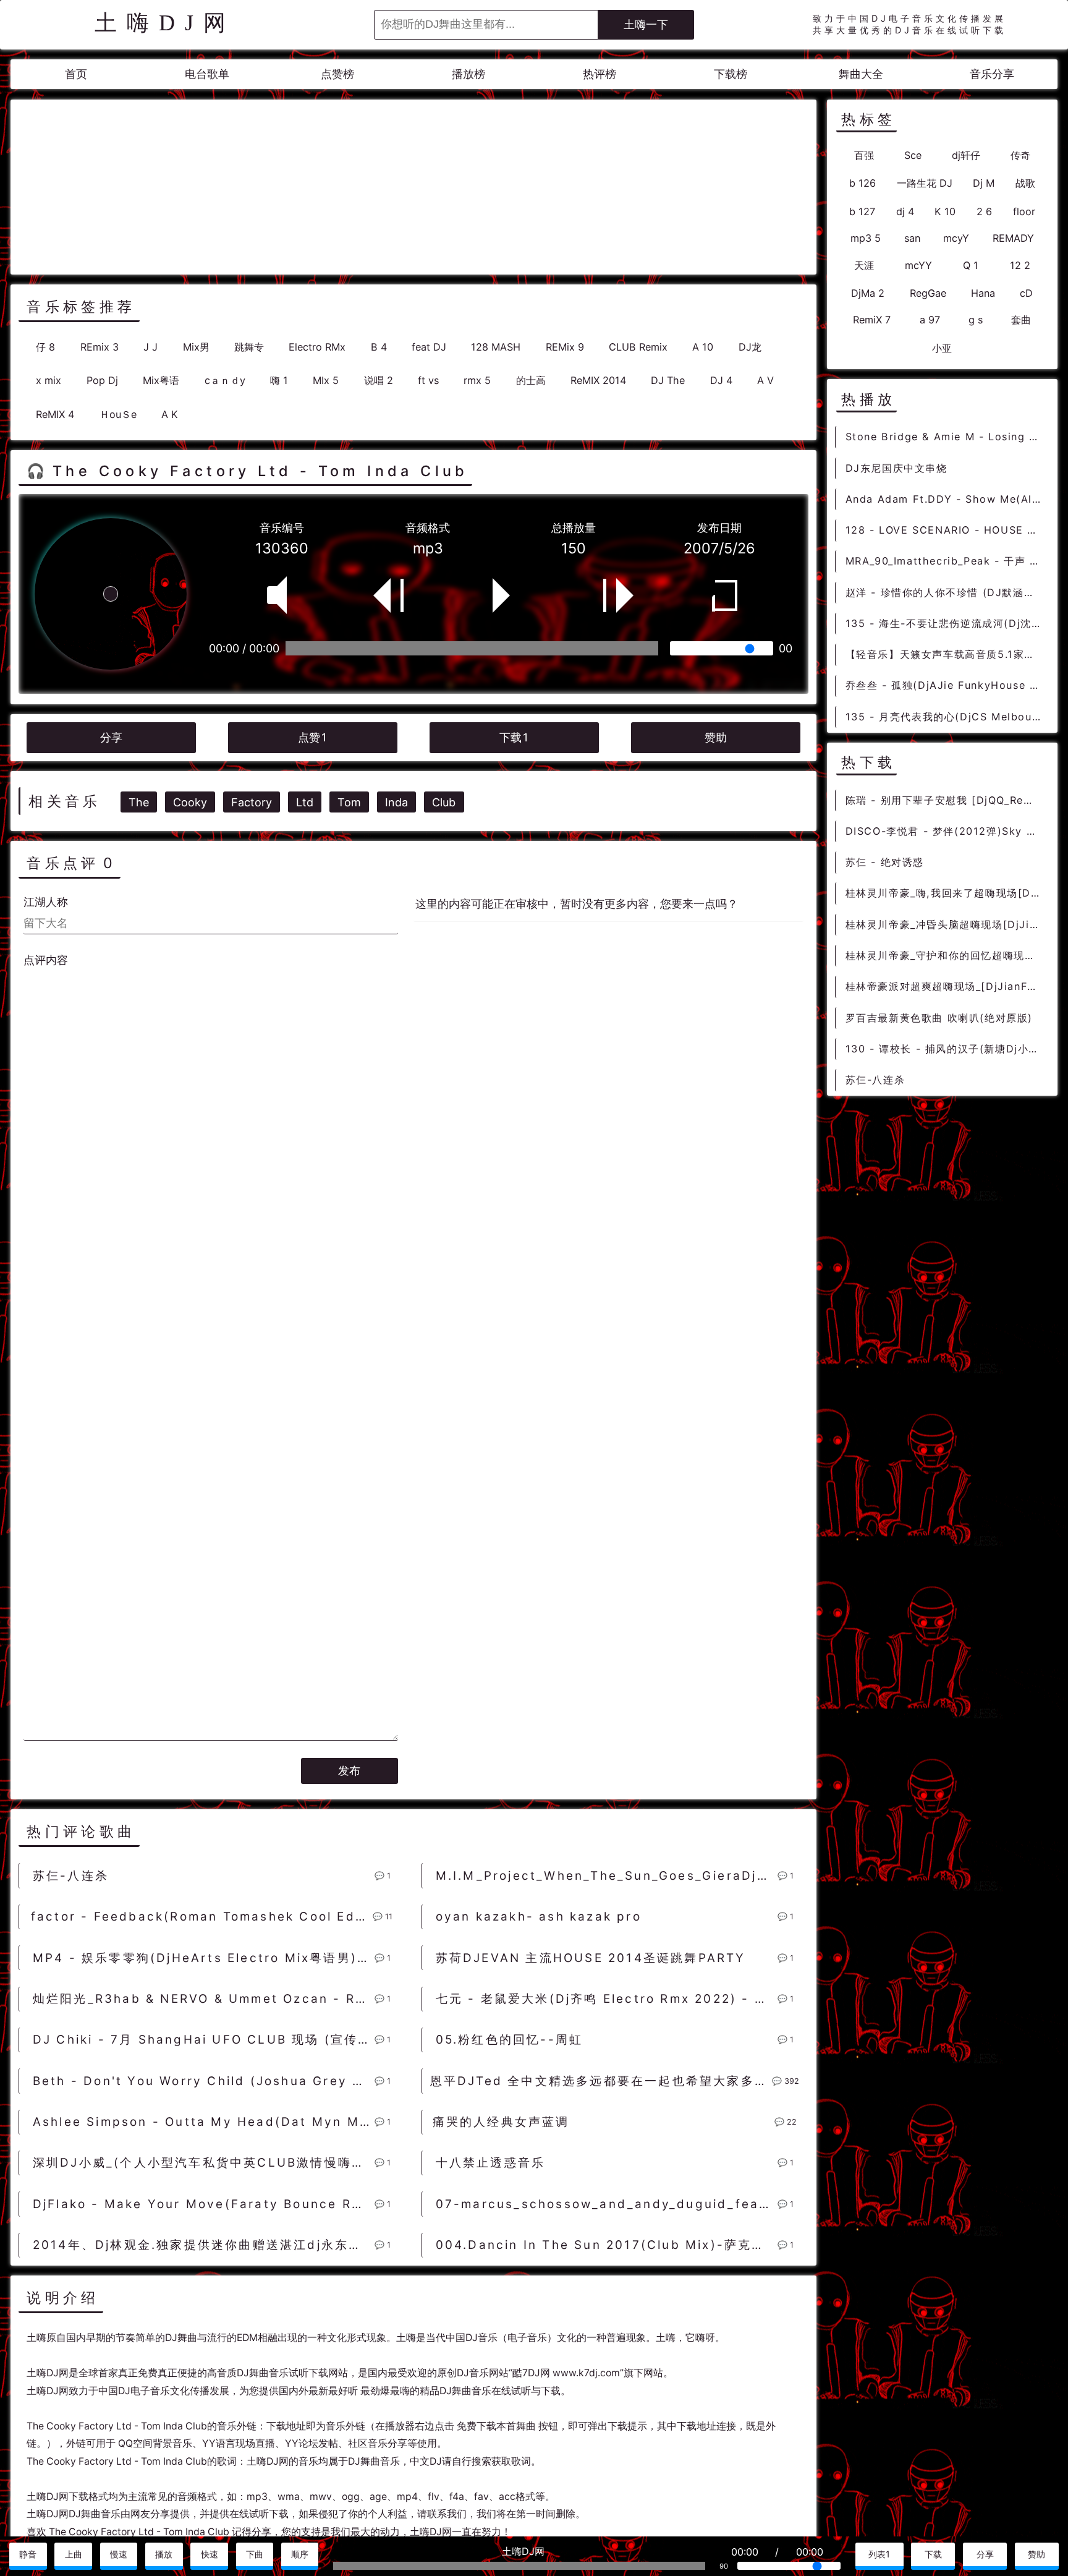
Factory (252, 802)
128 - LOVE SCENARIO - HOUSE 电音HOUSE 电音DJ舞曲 (947, 530)
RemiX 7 (872, 320)
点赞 (312, 737)
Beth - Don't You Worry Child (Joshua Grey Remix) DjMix (203, 2081)
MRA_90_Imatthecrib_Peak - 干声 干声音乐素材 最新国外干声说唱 (947, 561)
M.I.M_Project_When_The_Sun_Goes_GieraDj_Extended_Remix (606, 1876)
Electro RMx (317, 347)
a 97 (930, 320)
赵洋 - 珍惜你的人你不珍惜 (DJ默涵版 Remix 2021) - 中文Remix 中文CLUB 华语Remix (947, 592)
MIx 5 (326, 380)
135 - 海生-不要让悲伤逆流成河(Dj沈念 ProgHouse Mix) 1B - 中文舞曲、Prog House (947, 623)
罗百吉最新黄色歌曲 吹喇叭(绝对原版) (939, 1018)
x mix (49, 380)
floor (1024, 211)
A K (170, 414)
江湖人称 (46, 902)
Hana (983, 293)
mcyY (956, 238)
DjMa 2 (868, 293)
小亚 (942, 348)
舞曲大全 (861, 74)
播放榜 (468, 74)
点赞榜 (337, 74)
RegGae (928, 293)
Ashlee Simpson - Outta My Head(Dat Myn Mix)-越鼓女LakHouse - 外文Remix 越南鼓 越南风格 (203, 2122)
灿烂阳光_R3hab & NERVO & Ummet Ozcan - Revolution (203, 1999)
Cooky (190, 802)
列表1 (879, 2554)
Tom (349, 802)
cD (1026, 293)
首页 (76, 74)
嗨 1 (279, 380)
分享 (111, 737)
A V (765, 380)
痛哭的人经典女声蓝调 (501, 2122)
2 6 (984, 211)
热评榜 (600, 74)
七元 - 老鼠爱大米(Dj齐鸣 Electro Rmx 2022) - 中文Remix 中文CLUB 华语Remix (606, 1999)
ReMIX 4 (55, 414)
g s (976, 320)
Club (444, 802)
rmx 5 (477, 380)
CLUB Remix (638, 347)
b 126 (862, 183)
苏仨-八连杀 (71, 1876)
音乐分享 (992, 74)
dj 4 (905, 211)
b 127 (862, 211)
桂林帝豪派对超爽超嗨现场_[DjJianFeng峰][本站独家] (947, 986)
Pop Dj (102, 380)
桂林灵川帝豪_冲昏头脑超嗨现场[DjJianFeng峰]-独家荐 (947, 924)
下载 (514, 737)
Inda (396, 802)
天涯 (864, 265)
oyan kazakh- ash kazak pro (539, 1917)
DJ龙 (750, 347)
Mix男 (196, 347)
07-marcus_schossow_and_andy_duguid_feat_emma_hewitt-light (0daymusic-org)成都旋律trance (606, 2204)
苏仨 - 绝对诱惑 (885, 862)
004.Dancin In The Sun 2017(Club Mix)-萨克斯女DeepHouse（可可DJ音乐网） (606, 2245)
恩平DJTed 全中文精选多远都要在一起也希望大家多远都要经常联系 (601, 2081)
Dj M (984, 183)
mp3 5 (866, 238)
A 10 (703, 347)
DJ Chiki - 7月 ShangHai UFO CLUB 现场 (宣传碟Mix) (203, 2040)
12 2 (1020, 265)
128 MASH (496, 347)
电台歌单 (207, 74)
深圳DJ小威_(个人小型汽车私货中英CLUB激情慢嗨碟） (203, 2163)
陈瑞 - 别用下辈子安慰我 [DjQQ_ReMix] (947, 800)
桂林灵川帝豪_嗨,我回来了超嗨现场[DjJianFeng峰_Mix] (947, 893)
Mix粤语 (161, 380)
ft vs (428, 380)
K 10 (945, 211)
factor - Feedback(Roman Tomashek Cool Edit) (201, 1917)
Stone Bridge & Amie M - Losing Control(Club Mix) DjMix (947, 437)
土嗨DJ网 (165, 23)
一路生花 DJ (925, 183)
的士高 (531, 380)
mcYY (918, 265)
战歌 (1025, 183)
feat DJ (429, 347)
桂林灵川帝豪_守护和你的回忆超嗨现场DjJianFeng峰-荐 (947, 955)
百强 (864, 155)
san (912, 238)
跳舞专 (249, 347)
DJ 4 (721, 380)
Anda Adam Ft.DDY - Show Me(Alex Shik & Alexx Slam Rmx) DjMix (947, 499)
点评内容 (46, 960)
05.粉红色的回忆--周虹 (510, 2040)
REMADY (1013, 238)
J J (150, 347)
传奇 (1020, 155)
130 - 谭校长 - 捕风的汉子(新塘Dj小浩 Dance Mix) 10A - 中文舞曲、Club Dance (947, 1049)
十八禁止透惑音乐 (491, 2163)
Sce (913, 155)
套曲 (1021, 320)
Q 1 (971, 265)
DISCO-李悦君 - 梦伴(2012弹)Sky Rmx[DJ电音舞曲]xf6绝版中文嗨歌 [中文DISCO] (947, 831)
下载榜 (731, 74)
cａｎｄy (225, 380)
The (139, 802)
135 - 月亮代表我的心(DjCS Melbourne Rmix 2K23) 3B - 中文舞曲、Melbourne (947, 717)
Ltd (305, 802)
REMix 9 (565, 347)
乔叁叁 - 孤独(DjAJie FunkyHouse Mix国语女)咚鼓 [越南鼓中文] (947, 685)
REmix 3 (100, 347)
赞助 (716, 737)
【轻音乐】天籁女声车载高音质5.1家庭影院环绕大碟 (947, 654)
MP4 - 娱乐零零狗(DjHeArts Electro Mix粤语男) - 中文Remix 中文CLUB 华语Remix (203, 1958)
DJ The (668, 380)
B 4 (379, 347)
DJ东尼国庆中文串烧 (896, 468)
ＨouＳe (118, 414)
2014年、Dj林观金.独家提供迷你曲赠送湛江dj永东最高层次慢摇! (203, 2245)
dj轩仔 (966, 155)
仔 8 (45, 347)
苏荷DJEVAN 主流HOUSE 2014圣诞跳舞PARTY (591, 1958)
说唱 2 (379, 380)
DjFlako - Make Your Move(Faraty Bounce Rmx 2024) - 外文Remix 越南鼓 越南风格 (203, 2204)
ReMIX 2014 (598, 380)
